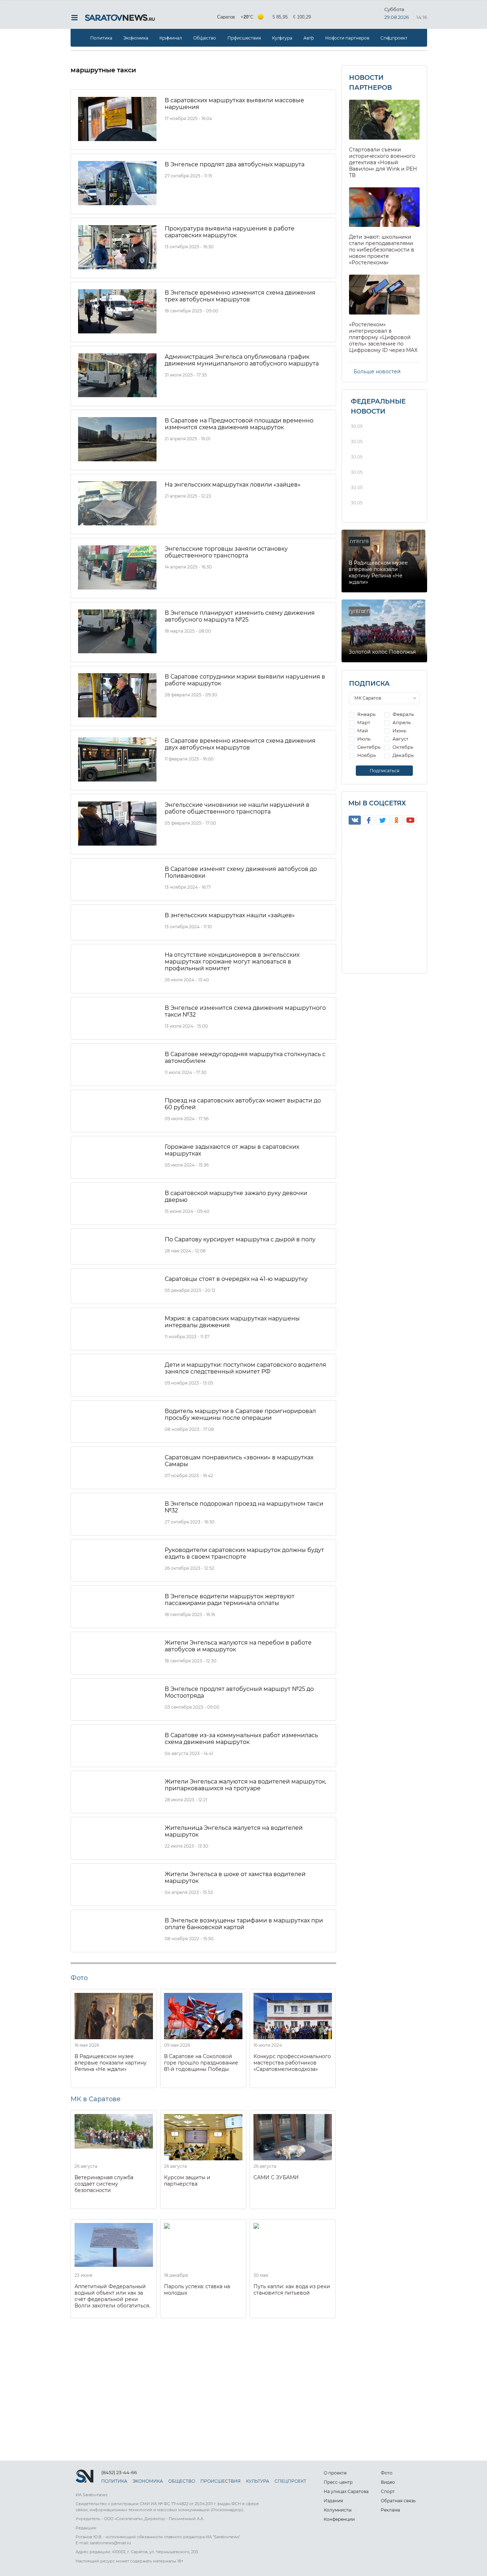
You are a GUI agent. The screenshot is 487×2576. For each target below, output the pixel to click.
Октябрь (402, 747)
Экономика (136, 38)
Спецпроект (394, 38)
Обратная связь (398, 2501)
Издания (333, 2501)
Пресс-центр (338, 2482)
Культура (282, 38)
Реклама (390, 2510)
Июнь (399, 731)
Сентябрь (368, 747)
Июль (363, 739)
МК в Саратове (96, 2099)
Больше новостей (377, 372)
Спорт (388, 2491)
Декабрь (403, 755)
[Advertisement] (203, 2375)
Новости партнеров (347, 38)
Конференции (339, 2519)
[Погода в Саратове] (265, 17)
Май (362, 731)
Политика (101, 38)
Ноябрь (366, 755)
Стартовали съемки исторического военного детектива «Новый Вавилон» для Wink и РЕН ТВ (383, 162)
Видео (388, 2482)
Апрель (401, 722)
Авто (309, 38)
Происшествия (244, 38)
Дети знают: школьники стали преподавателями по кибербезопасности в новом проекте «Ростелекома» (382, 250)
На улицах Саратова (346, 2491)
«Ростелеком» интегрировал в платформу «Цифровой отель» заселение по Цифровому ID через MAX (383, 337)
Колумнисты (338, 2510)
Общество (205, 38)
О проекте (335, 2473)
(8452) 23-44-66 (119, 2472)
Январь (366, 714)
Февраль (403, 714)
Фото (387, 2473)
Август (400, 739)
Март (363, 722)
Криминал (171, 38)
